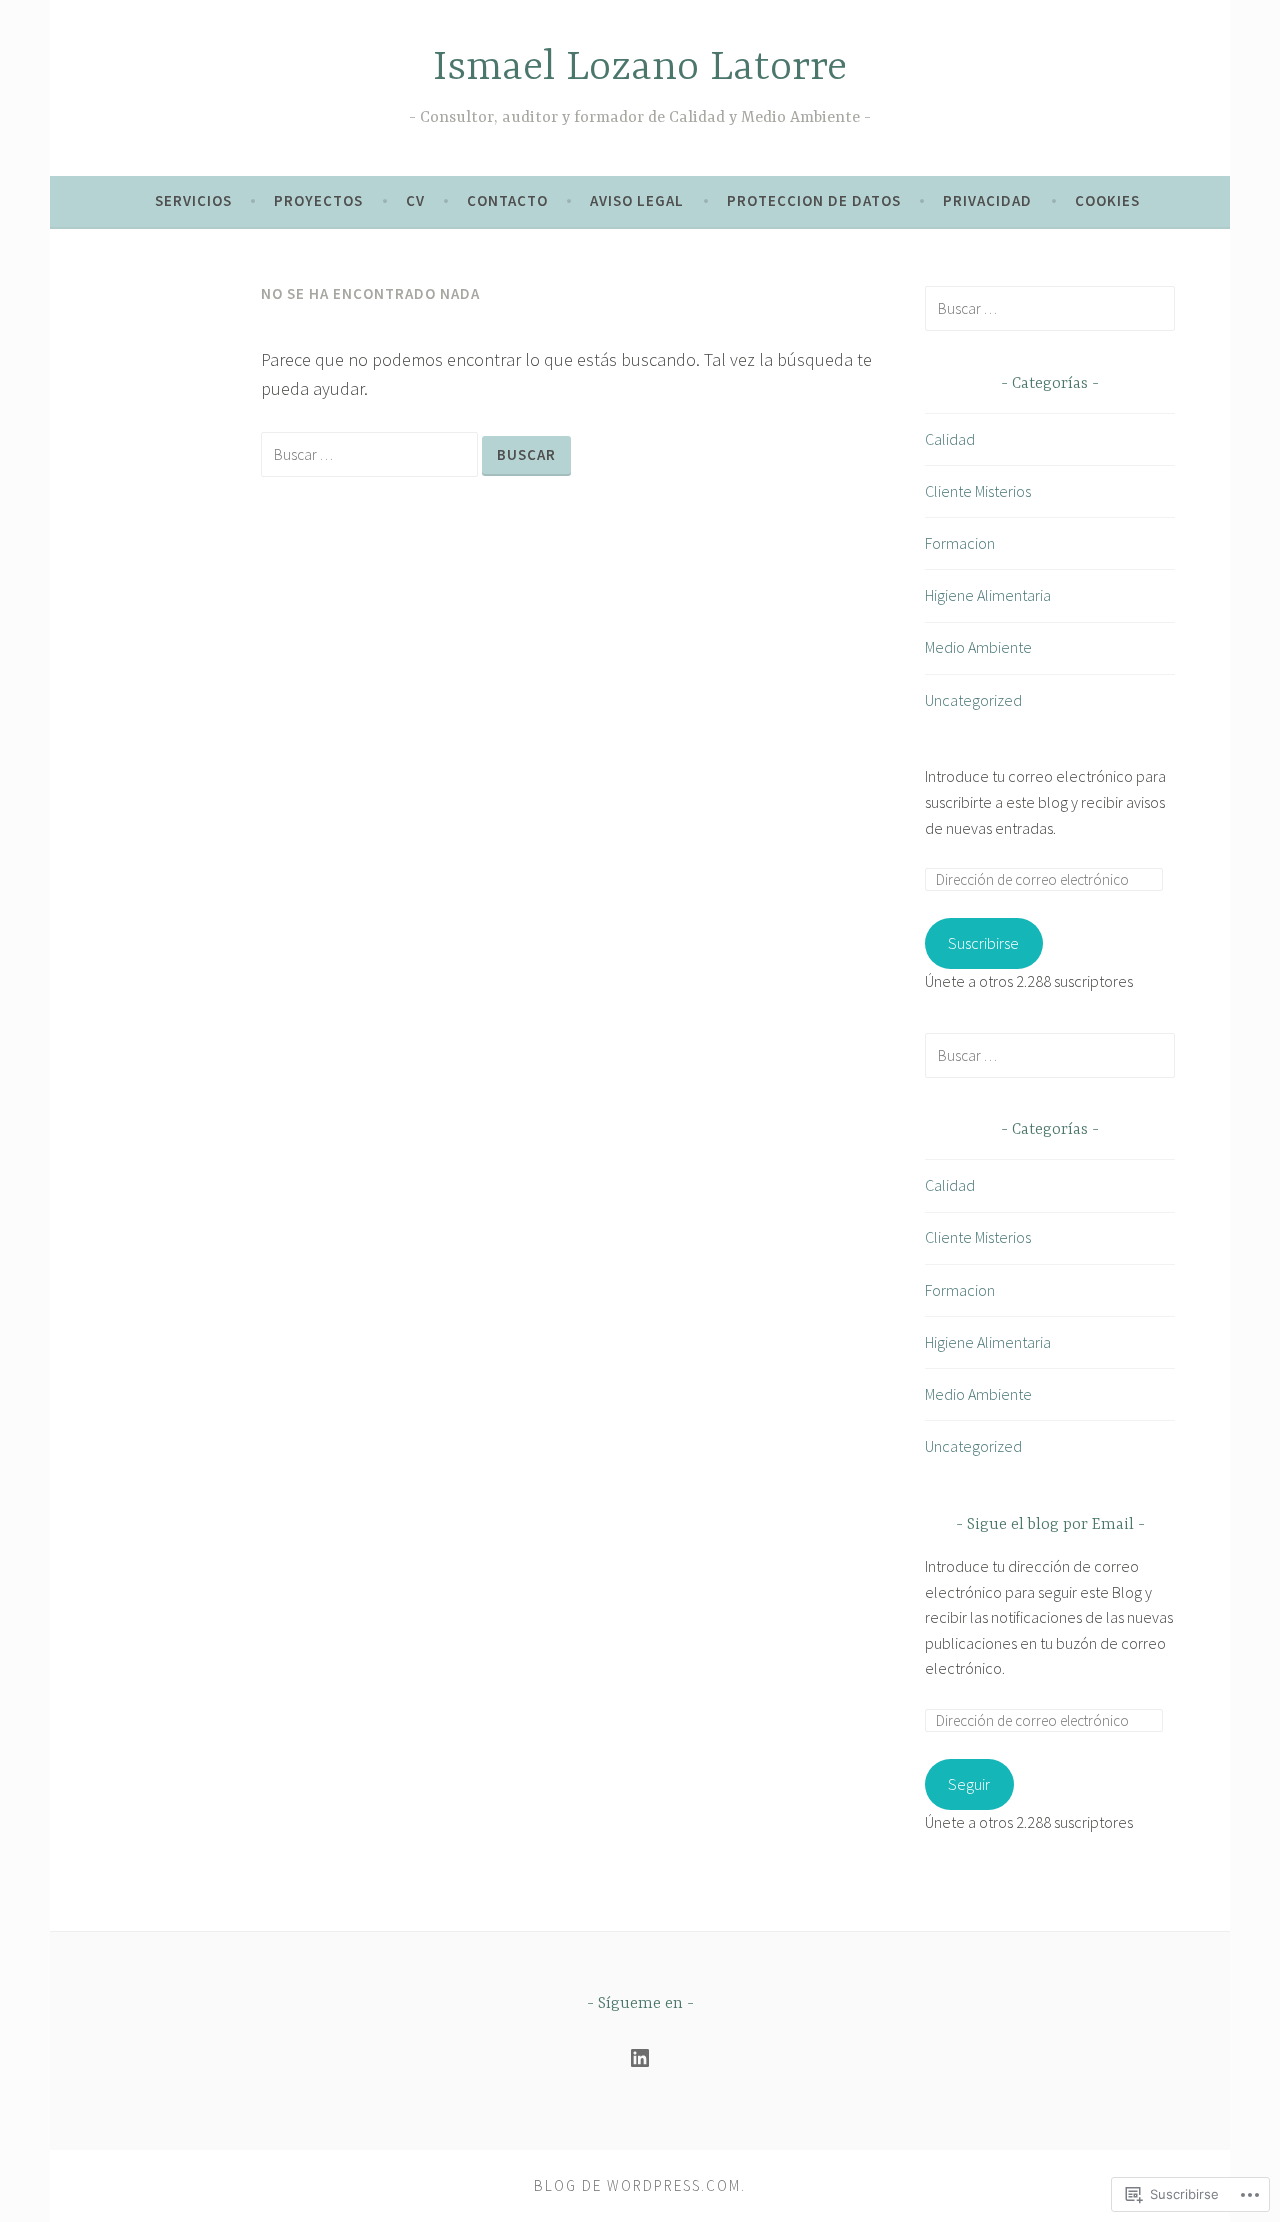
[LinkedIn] (640, 2058)
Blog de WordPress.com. (640, 2185)
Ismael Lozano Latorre (640, 68)
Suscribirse (983, 943)
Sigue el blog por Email (1050, 1525)
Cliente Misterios (978, 491)
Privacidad (987, 200)
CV (415, 200)
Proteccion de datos (814, 200)
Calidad (950, 439)
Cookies (1107, 200)
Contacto (507, 200)
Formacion (960, 543)
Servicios (193, 200)
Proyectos (318, 200)
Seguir (969, 1784)
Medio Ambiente (978, 647)
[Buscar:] (371, 453)
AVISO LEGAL (637, 200)
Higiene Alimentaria (988, 595)
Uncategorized (973, 700)
